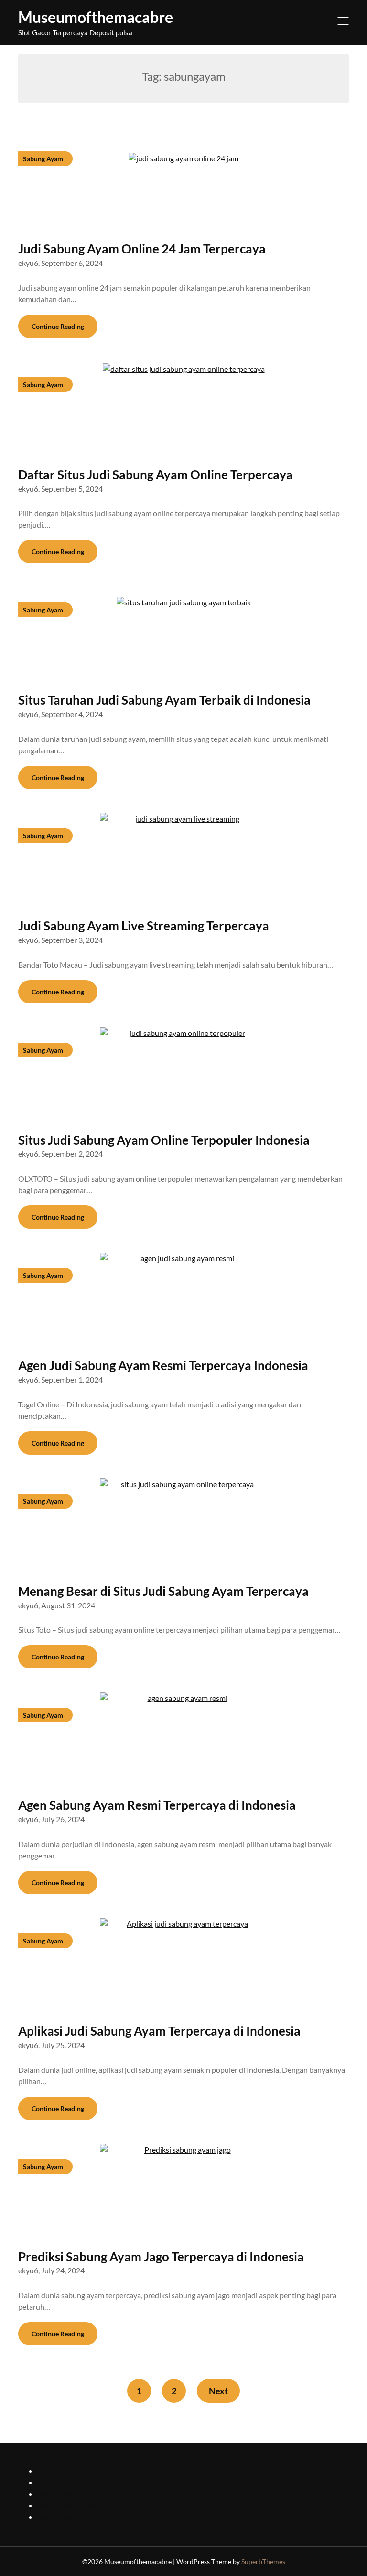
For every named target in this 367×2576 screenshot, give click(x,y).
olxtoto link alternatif (72, 2505)
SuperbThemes (263, 2561)
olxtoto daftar (60, 2494)
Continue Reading (58, 326)
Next (218, 2391)
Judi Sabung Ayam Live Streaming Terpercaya (144, 926)
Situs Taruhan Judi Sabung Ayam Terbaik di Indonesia (164, 700)
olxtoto (49, 2471)
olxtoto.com (57, 2517)
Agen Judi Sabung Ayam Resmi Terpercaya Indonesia (163, 1365)
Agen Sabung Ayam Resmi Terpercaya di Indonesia (157, 1805)
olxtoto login (58, 2482)
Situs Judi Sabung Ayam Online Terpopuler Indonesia (164, 1140)
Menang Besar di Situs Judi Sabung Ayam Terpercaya (163, 1591)
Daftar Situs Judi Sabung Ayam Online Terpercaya (156, 475)
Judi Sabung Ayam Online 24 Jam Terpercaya (142, 249)
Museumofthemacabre (96, 17)
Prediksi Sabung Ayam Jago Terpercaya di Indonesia (161, 2257)
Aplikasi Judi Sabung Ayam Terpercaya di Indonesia (159, 2031)
